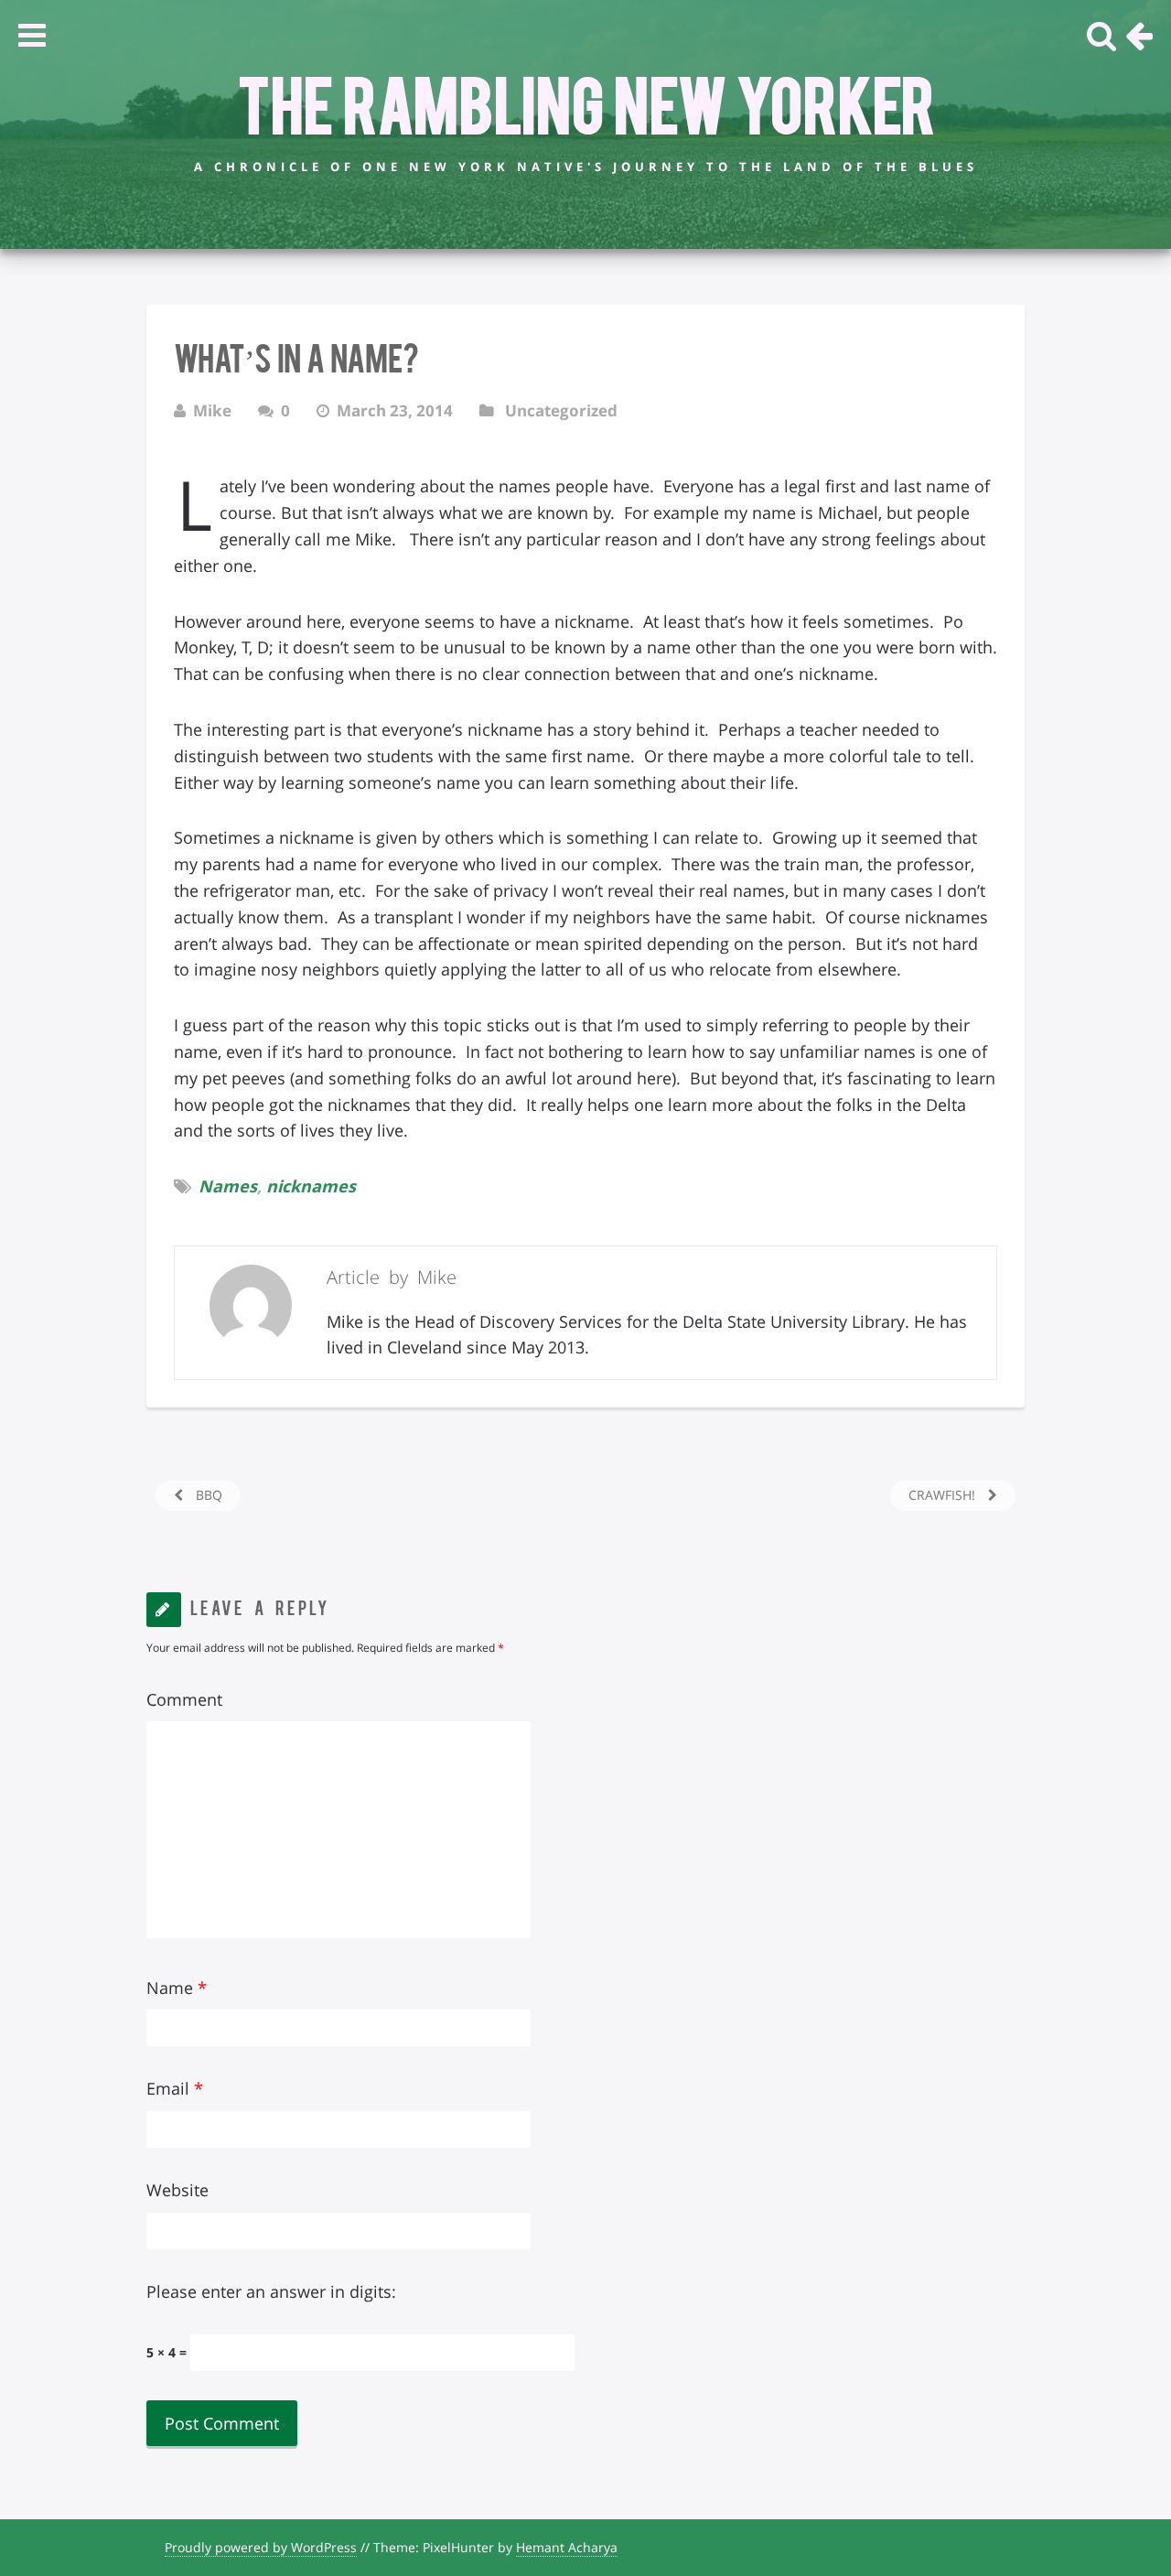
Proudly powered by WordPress (261, 2547)
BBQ (207, 1495)
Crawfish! (944, 1495)
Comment (184, 1699)
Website (177, 2190)
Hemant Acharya (567, 2547)
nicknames (311, 1186)
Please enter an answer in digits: (271, 2291)
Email (175, 2088)
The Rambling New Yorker (586, 102)
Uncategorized (561, 410)
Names (228, 1186)
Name (177, 1988)
